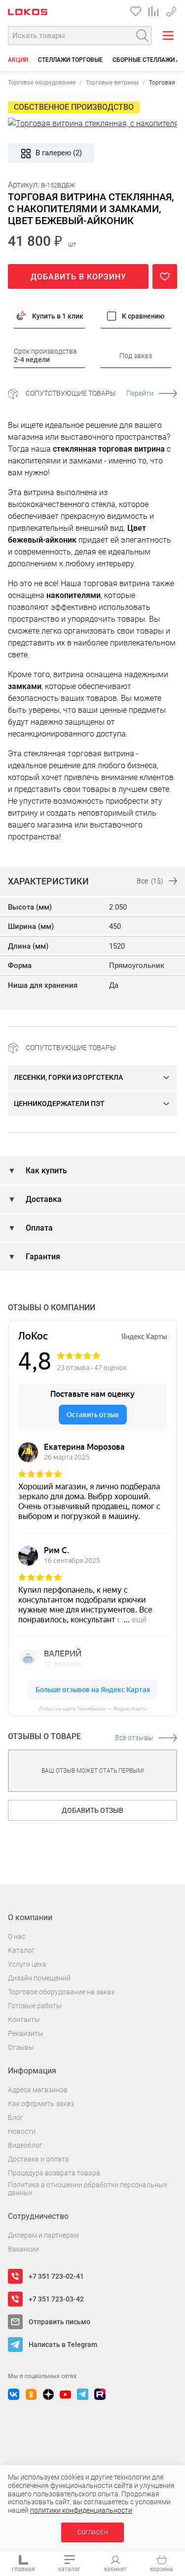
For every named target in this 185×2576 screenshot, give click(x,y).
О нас (17, 1936)
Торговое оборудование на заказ (61, 1992)
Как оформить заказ (41, 2104)
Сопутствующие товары (90, 393)
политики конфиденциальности (81, 2510)
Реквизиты (26, 2033)
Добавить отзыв (92, 1810)
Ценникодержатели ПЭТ (59, 1104)
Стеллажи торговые (70, 60)
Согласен (92, 2532)
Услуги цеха (27, 1964)
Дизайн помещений (39, 1978)
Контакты (24, 2020)
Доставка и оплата (38, 2159)
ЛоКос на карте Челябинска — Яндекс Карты (93, 1709)
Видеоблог (25, 2145)
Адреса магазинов (38, 2090)
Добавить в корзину (78, 277)
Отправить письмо (59, 2322)
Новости (22, 2131)
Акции (18, 60)
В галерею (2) (59, 153)
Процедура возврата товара (54, 2173)
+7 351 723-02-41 (171, 10)
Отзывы (21, 2047)
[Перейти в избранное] (136, 11)
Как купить (45, 1171)
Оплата (38, 1228)
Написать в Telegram (63, 2345)
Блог (16, 2117)
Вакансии (23, 2249)
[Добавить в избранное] (165, 276)
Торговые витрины (112, 83)
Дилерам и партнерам (43, 2235)
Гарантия (42, 1257)
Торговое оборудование (42, 83)
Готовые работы (35, 2006)
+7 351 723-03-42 (56, 2299)
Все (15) (150, 881)
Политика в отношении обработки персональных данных (88, 2189)
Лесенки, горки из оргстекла (68, 1077)
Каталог (21, 1950)
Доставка (43, 1199)
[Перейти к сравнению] (153, 11)
